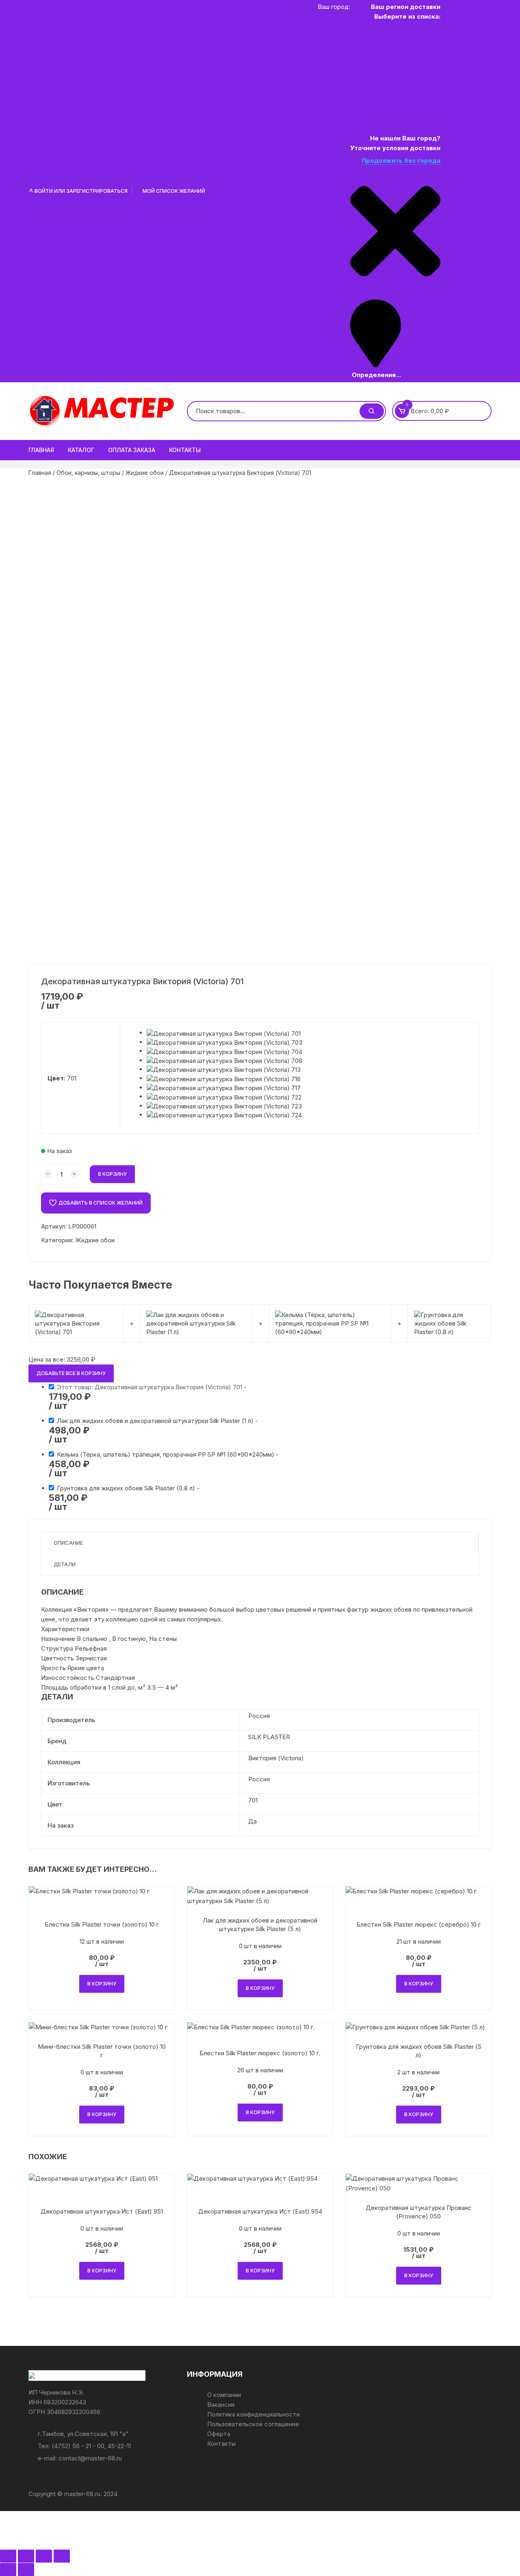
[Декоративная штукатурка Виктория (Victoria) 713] (224, 1069)
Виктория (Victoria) (276, 1758)
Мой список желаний (173, 191)
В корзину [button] (102, 1984)
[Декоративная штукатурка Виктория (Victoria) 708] (224, 1060)
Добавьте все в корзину (71, 1373)
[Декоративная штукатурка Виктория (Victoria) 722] (224, 1096)
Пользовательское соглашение (253, 2424)
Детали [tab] (65, 1564)
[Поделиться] (44, 2556)
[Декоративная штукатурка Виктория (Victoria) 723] (224, 1106)
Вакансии (221, 2405)
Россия (259, 1716)
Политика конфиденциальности (253, 2414)
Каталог (81, 450)
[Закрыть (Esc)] (62, 2556)
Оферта (219, 2434)
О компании (224, 2395)
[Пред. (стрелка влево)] (8, 2570)
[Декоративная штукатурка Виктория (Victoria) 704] (224, 1051)
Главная (41, 450)
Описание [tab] (68, 1543)
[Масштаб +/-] (8, 2556)
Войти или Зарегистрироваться (80, 191)
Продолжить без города (401, 161)
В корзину (112, 1174)
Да (252, 1821)
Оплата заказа (132, 450)
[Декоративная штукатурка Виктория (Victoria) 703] (224, 1042)
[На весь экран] (26, 2556)
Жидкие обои (145, 473)
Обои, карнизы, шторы (88, 473)
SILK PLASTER (269, 1737)
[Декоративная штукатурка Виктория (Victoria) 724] (224, 1115)
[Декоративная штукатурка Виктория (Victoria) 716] (224, 1078)
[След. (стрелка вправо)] (26, 2570)
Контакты (185, 450)
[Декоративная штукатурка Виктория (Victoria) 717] (224, 1088)
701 (253, 1800)
